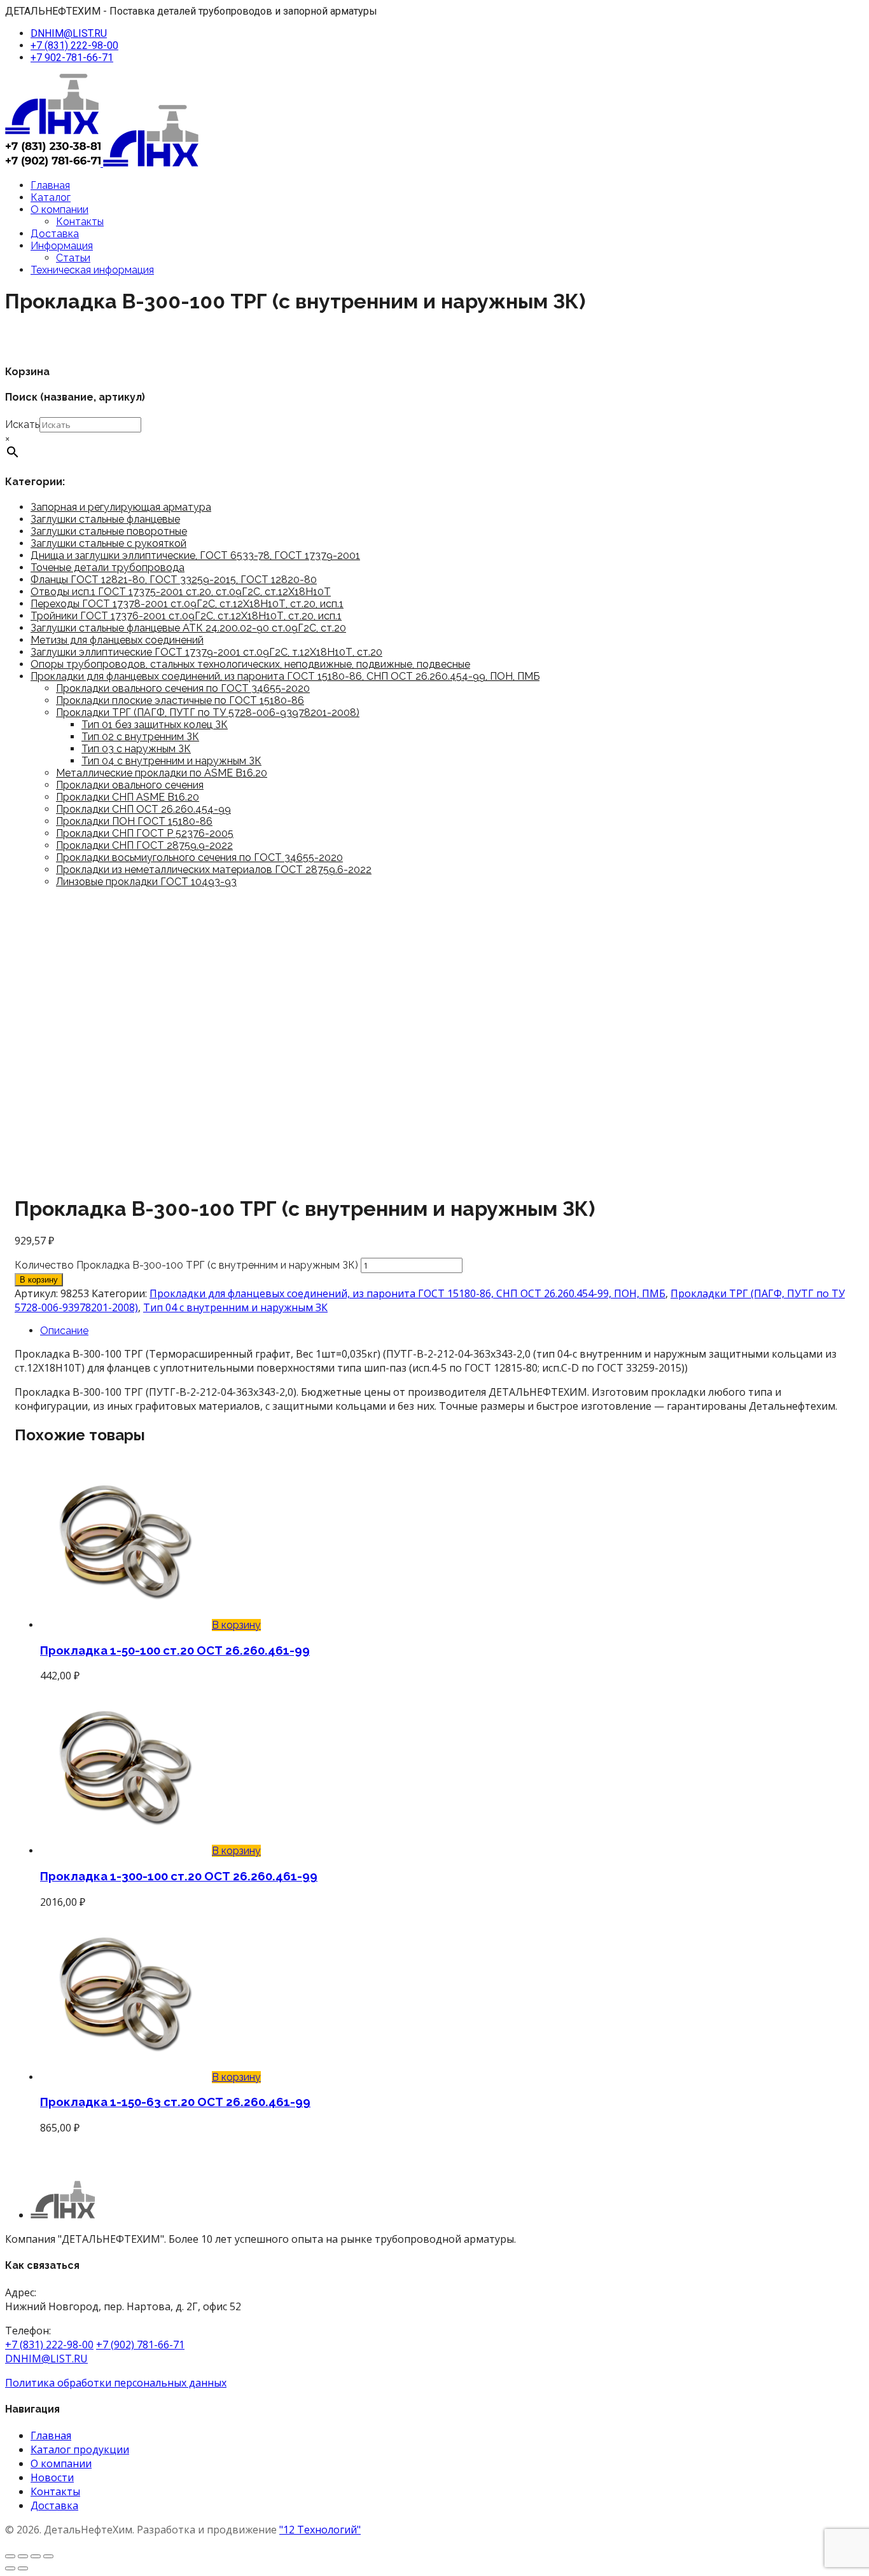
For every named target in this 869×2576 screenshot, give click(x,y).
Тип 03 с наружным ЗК (136, 749)
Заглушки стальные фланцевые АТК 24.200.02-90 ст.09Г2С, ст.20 (188, 628)
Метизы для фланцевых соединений (117, 640)
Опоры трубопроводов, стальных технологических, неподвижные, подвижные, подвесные (250, 664)
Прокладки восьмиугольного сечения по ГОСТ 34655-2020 (199, 858)
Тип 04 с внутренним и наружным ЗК (171, 761)
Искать (22, 424)
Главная (50, 185)
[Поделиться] (36, 2556)
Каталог (51, 197)
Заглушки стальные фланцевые (105, 519)
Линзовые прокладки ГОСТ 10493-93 (146, 882)
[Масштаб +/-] (10, 2556)
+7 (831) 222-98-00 (74, 45)
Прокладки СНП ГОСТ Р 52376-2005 (145, 833)
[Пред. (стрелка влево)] (10, 2568)
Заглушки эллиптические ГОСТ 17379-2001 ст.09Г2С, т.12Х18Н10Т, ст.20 (206, 652)
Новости (52, 2477)
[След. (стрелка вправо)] (23, 2568)
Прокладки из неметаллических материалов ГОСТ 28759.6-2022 (214, 870)
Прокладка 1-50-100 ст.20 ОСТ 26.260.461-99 (175, 1650)
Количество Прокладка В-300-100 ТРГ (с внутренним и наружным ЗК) (186, 1265)
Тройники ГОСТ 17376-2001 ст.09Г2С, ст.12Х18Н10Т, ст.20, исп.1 (186, 616)
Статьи (73, 258)
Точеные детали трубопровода (108, 568)
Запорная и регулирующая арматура (121, 507)
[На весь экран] (23, 2556)
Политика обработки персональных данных (116, 2383)
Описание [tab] (64, 1331)
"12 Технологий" (320, 2530)
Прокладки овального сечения (130, 785)
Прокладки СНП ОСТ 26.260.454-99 (143, 809)
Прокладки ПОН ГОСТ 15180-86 (134, 821)
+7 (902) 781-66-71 (140, 2345)
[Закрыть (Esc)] (48, 2556)
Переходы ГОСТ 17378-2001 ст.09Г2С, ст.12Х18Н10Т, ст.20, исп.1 (187, 604)
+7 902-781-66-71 (72, 58)
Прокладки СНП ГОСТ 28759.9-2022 (144, 845)
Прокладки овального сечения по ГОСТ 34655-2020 (183, 688)
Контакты (80, 222)
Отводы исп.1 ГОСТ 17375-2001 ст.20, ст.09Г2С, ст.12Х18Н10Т (181, 592)
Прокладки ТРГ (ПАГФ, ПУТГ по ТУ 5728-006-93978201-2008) (208, 713)
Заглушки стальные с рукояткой (108, 543)
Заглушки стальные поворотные (109, 531)
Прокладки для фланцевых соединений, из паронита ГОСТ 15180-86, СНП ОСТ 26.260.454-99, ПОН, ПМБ (285, 676)
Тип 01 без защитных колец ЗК (155, 725)
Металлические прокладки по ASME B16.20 (162, 773)
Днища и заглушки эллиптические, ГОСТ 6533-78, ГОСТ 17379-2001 (195, 555)
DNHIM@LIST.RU (69, 33)
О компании (59, 210)
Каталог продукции (80, 2449)
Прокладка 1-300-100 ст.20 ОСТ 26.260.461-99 (179, 1876)
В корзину (39, 1280)
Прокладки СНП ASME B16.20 (128, 797)
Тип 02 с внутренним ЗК (140, 737)
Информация (62, 246)
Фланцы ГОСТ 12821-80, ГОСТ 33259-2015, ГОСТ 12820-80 (174, 580)
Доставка (55, 234)
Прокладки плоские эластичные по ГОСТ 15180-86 (180, 700)
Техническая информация (92, 270)
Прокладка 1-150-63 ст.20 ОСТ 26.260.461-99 (175, 2102)
